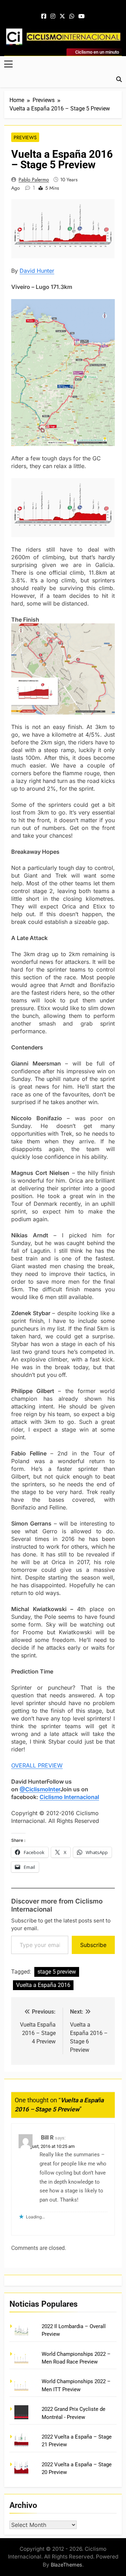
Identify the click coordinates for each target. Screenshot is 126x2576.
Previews (25, 137)
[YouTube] (82, 16)
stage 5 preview (57, 1972)
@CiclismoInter (40, 1789)
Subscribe (93, 1945)
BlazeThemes (66, 2565)
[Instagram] (53, 16)
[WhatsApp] (72, 16)
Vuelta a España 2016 (43, 1985)
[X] (62, 16)
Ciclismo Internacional (69, 1797)
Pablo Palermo (34, 180)
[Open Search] (119, 79)
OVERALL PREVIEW (37, 1765)
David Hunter (37, 271)
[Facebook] (44, 16)
